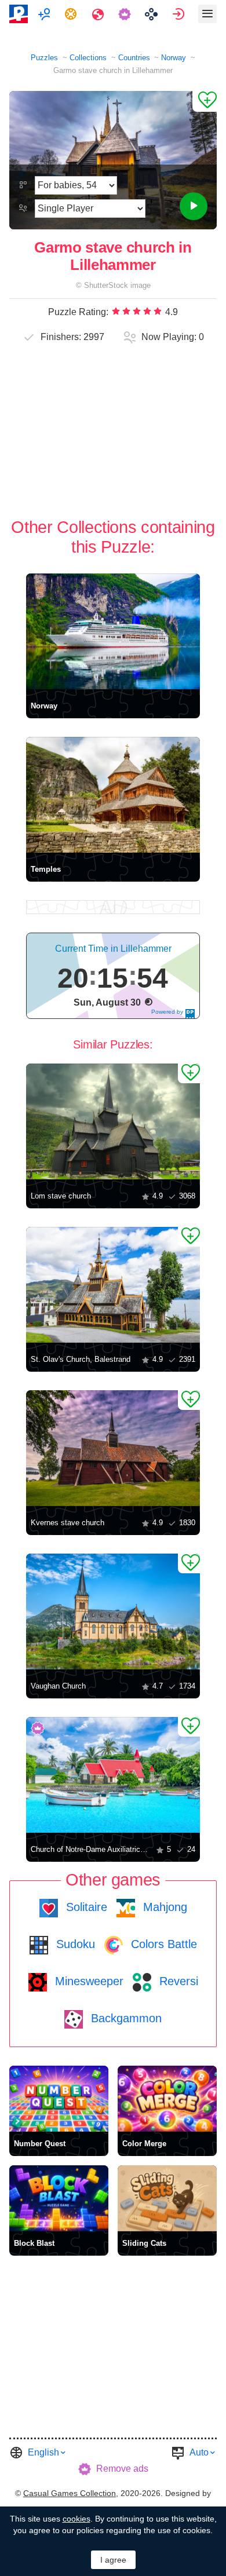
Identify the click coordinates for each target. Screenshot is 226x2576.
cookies (76, 2519)
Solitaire (85, 1907)
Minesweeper (88, 1981)
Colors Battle (162, 1944)
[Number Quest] (59, 2099)
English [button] (43, 2452)
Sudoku (74, 1944)
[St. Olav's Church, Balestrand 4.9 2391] (113, 1285)
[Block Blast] (59, 2198)
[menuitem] (45, 14)
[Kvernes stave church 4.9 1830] (113, 1448)
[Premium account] (126, 14)
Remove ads (122, 2469)
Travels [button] (99, 14)
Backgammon (125, 2018)
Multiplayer (45, 14)
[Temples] (113, 795)
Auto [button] (199, 2452)
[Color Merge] (167, 2099)
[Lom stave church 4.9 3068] (113, 1121)
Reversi (177, 1981)
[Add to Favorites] (205, 101)
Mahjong (163, 1907)
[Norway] (113, 631)
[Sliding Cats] (167, 2198)
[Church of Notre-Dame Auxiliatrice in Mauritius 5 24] (113, 1775)
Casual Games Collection (70, 2493)
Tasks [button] (72, 14)
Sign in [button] (180, 14)
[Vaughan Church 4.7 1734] (113, 1612)
